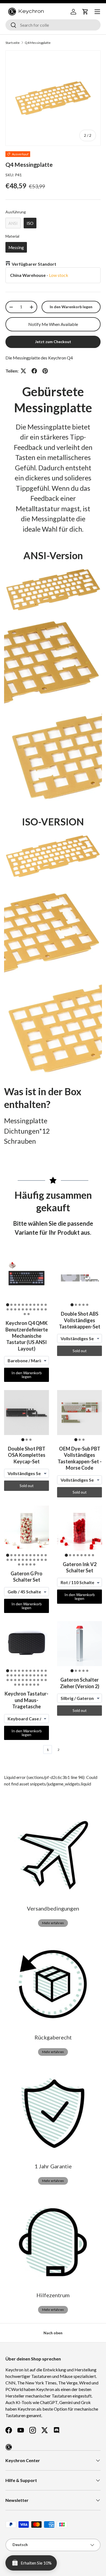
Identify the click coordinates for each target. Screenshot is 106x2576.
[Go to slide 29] (30, 1680)
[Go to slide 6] (27, 1305)
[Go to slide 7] (30, 1305)
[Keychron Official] (9, 2447)
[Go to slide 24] (29, 1314)
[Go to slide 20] (38, 1309)
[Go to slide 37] (27, 1685)
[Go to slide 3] (15, 1305)
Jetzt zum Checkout (53, 342)
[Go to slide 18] (30, 1309)
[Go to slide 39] (34, 1685)
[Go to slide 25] (27, 1564)
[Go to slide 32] (42, 1680)
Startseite (13, 43)
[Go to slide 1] (7, 1305)
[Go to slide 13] (11, 1309)
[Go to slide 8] (34, 1305)
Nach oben (53, 2333)
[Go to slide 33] (46, 1680)
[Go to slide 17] (27, 1309)
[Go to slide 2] (11, 1305)
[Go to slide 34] (15, 1685)
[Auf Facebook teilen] (34, 371)
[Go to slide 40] (38, 1685)
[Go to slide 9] (38, 1305)
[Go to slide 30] (34, 1680)
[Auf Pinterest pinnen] (45, 371)
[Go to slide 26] (30, 1564)
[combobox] (53, 25)
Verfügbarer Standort (34, 264)
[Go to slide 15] (19, 1309)
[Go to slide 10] (42, 1305)
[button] (85, 12)
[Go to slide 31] (38, 1680)
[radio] (13, 223)
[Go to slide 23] (25, 1314)
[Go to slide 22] (46, 1309)
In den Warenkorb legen (71, 307)
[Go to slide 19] (34, 1309)
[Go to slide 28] (27, 1680)
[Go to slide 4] (19, 1305)
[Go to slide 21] (42, 1309)
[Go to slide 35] (19, 1685)
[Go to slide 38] (30, 1685)
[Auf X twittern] (23, 371)
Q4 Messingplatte (38, 43)
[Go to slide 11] (46, 1305)
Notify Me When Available (53, 324)
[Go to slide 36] (23, 1685)
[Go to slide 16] (23, 1309)
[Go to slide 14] (15, 1309)
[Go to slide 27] (34, 1564)
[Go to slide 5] (23, 1305)
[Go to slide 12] (8, 1309)
